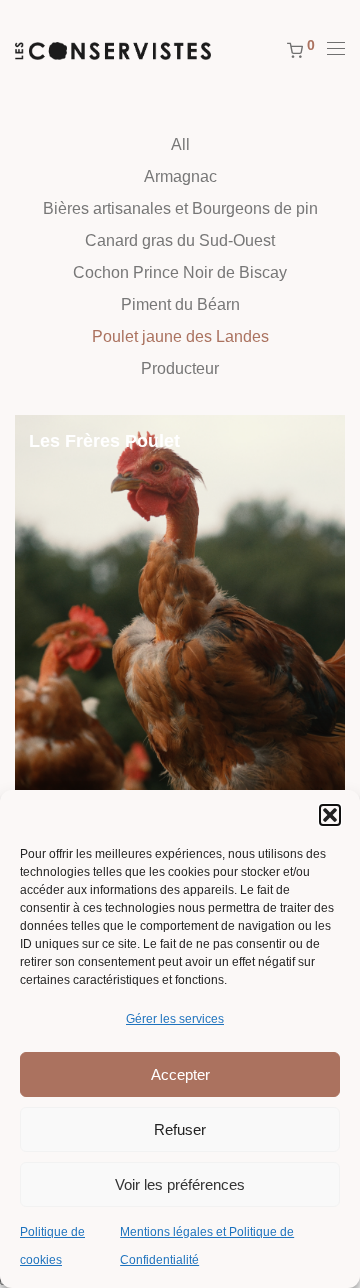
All (180, 144)
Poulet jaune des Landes (180, 336)
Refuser (180, 1129)
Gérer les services (175, 1019)
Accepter (180, 1074)
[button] (330, 815)
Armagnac (180, 176)
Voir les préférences (180, 1184)
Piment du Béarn (180, 304)
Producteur (180, 368)
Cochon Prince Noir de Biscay (180, 272)
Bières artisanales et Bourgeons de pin (180, 208)
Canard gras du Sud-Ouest (180, 240)
